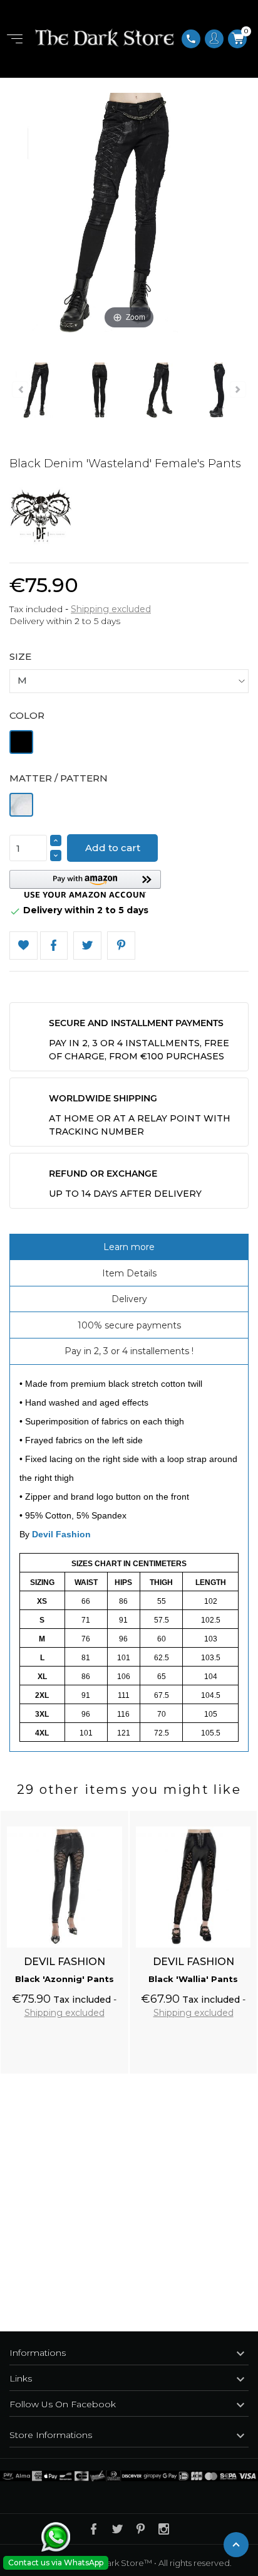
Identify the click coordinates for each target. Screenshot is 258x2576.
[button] (85, 884)
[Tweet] (87, 946)
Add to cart (113, 848)
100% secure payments (129, 1325)
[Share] (54, 946)
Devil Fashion (61, 1534)
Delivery (129, 1299)
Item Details (129, 1273)
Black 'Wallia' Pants (193, 1979)
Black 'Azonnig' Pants (64, 1979)
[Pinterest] (121, 946)
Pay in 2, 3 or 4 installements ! (129, 1351)
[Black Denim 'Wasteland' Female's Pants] (39, 392)
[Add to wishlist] (107, 1813)
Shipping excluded (111, 609)
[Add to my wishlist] (23, 946)
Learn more (129, 1247)
